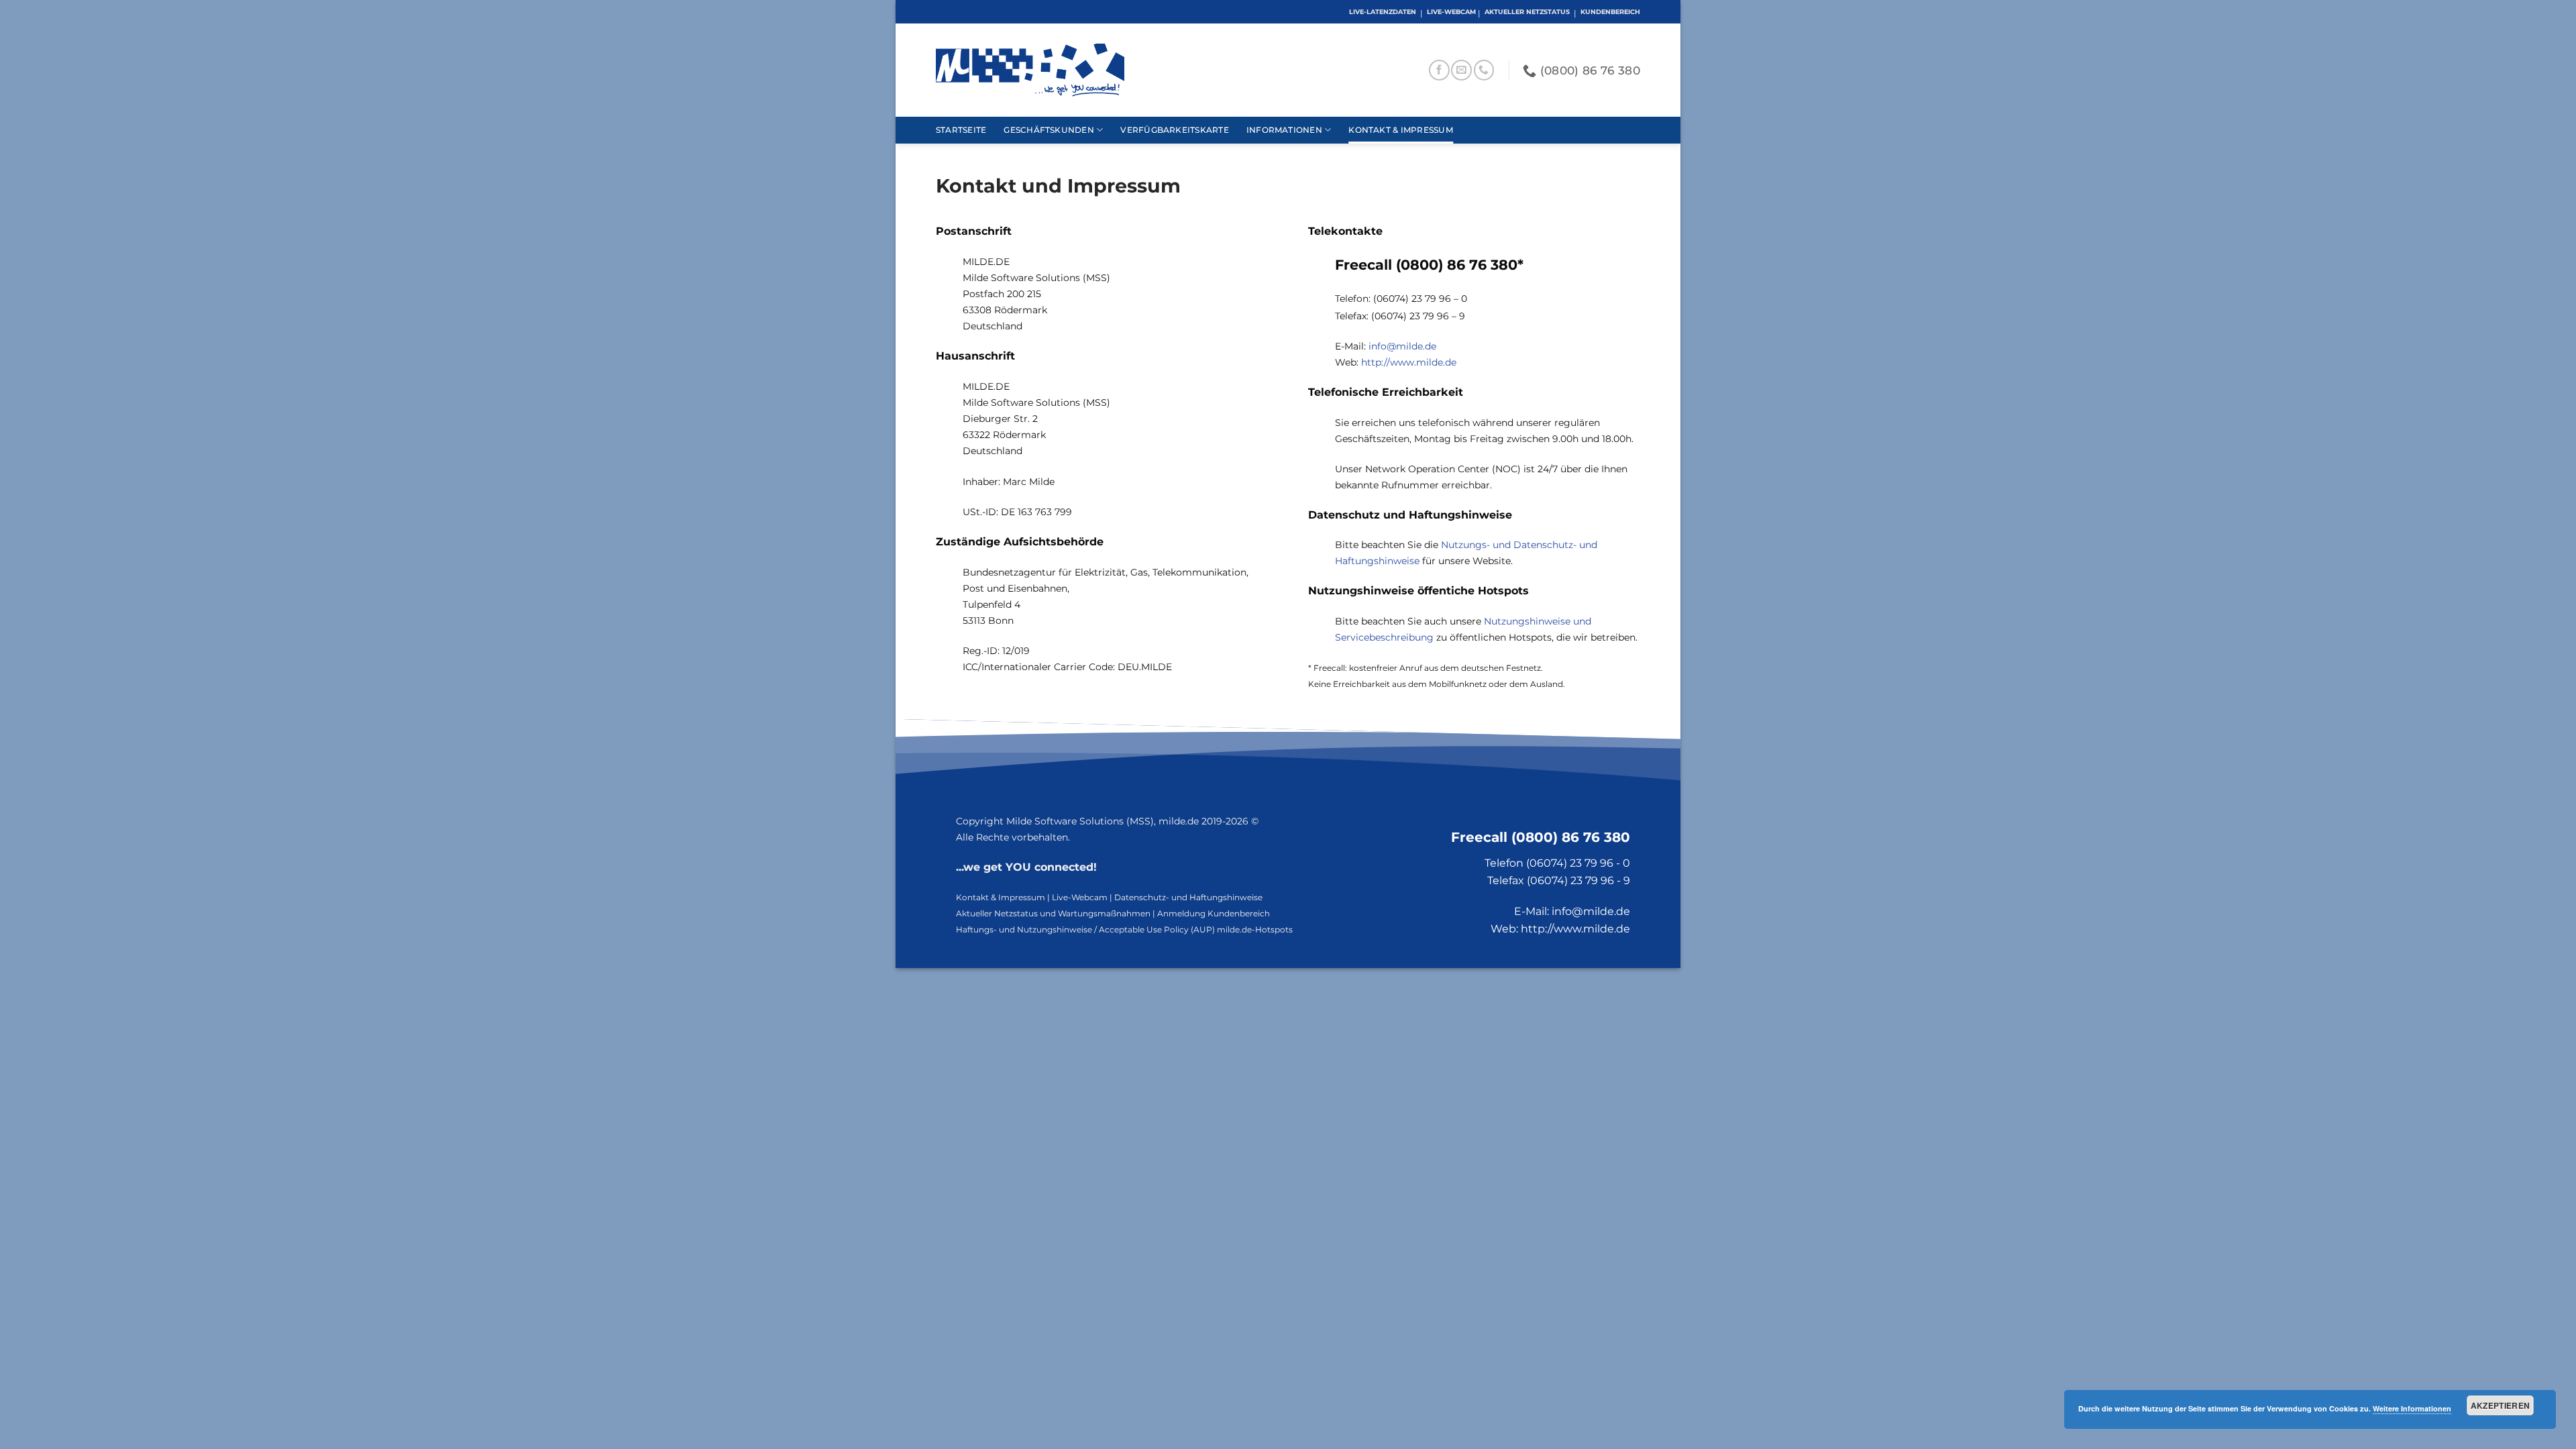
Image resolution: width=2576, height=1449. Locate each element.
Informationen (1284, 130)
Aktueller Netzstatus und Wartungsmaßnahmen (1053, 913)
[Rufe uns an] (1484, 70)
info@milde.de (1402, 346)
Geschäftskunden (1049, 130)
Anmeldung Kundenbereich (1214, 913)
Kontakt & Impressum (1400, 130)
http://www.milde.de (1409, 362)
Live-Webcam (1080, 897)
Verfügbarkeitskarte (1174, 130)
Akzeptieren (2501, 1405)
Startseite (961, 130)
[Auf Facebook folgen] (1439, 70)
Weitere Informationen (2412, 1408)
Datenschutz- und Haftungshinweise (1188, 897)
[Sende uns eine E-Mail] (1461, 70)
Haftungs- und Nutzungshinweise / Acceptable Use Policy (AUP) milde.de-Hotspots (1124, 929)
